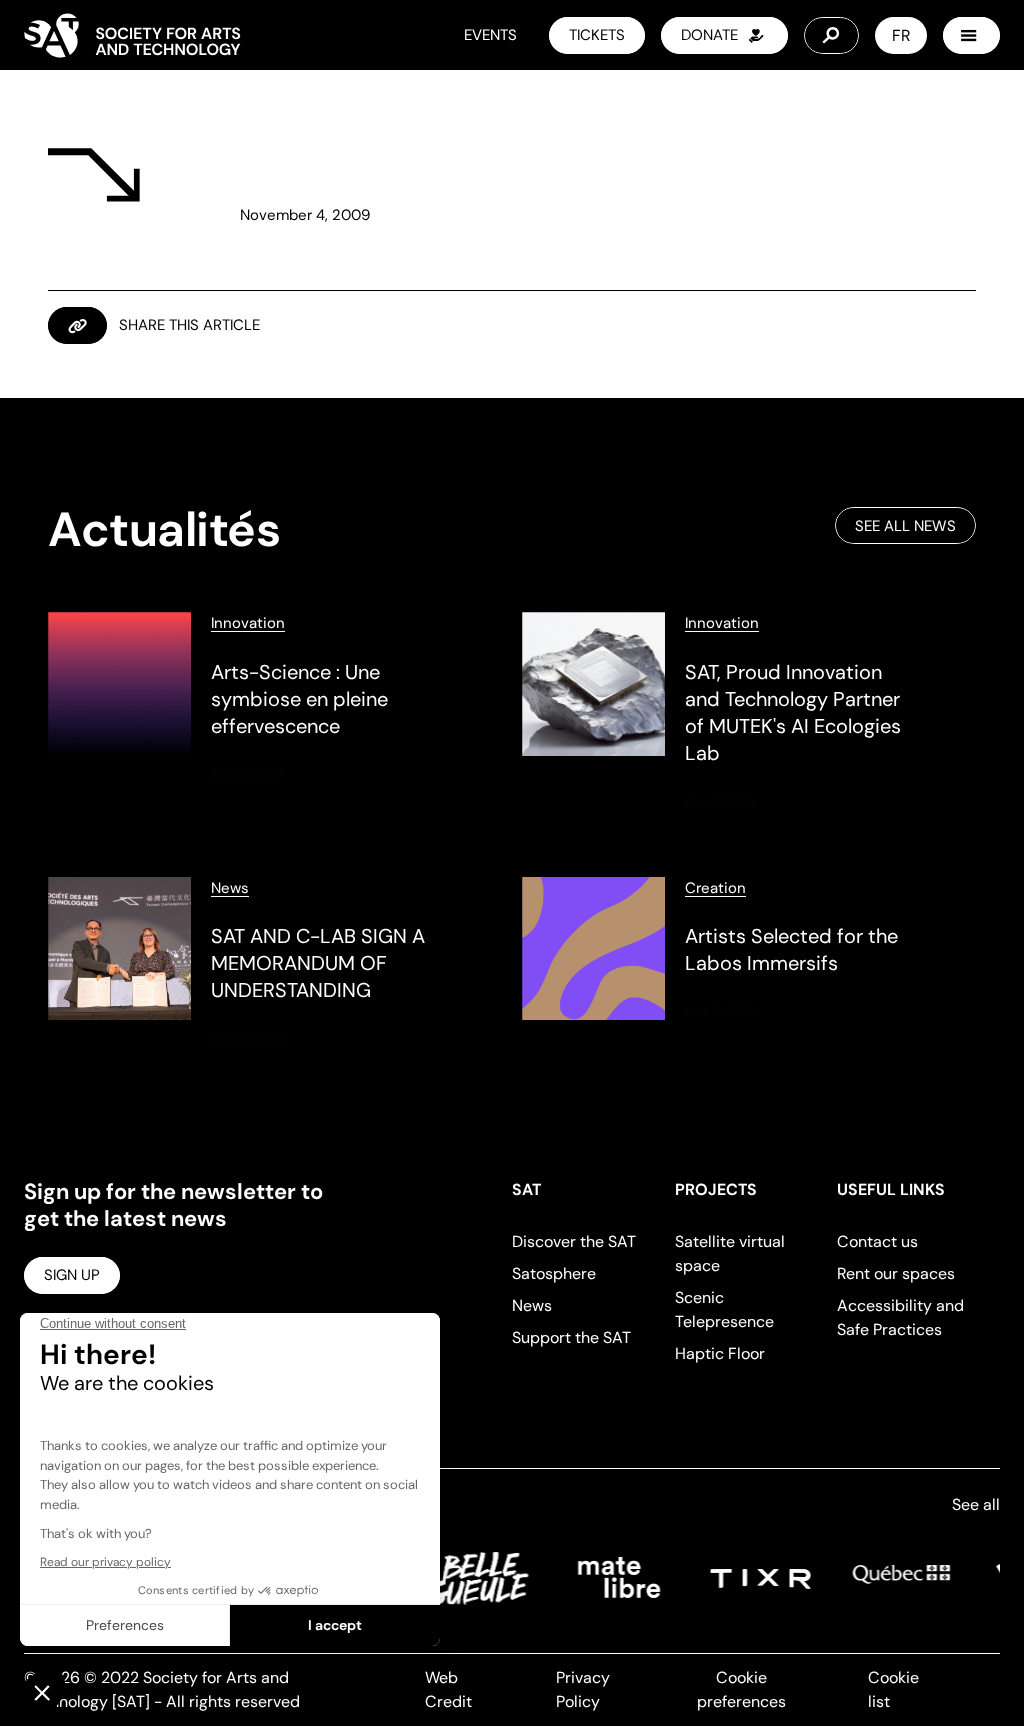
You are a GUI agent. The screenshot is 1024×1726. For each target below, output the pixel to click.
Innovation (248, 623)
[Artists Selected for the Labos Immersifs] (749, 963)
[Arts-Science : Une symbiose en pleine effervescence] (275, 712)
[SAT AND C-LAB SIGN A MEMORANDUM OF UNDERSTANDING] (275, 963)
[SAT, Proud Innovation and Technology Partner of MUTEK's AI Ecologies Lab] (749, 712)
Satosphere (554, 1273)
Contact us (877, 1241)
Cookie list (893, 1689)
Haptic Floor (720, 1353)
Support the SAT (571, 1337)
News (230, 888)
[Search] (831, 35)
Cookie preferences (741, 1689)
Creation (715, 888)
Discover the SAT (574, 1241)
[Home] (132, 35)
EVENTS (490, 35)
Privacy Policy (583, 1689)
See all (976, 1504)
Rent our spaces (896, 1273)
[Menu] (971, 35)
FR (901, 35)
